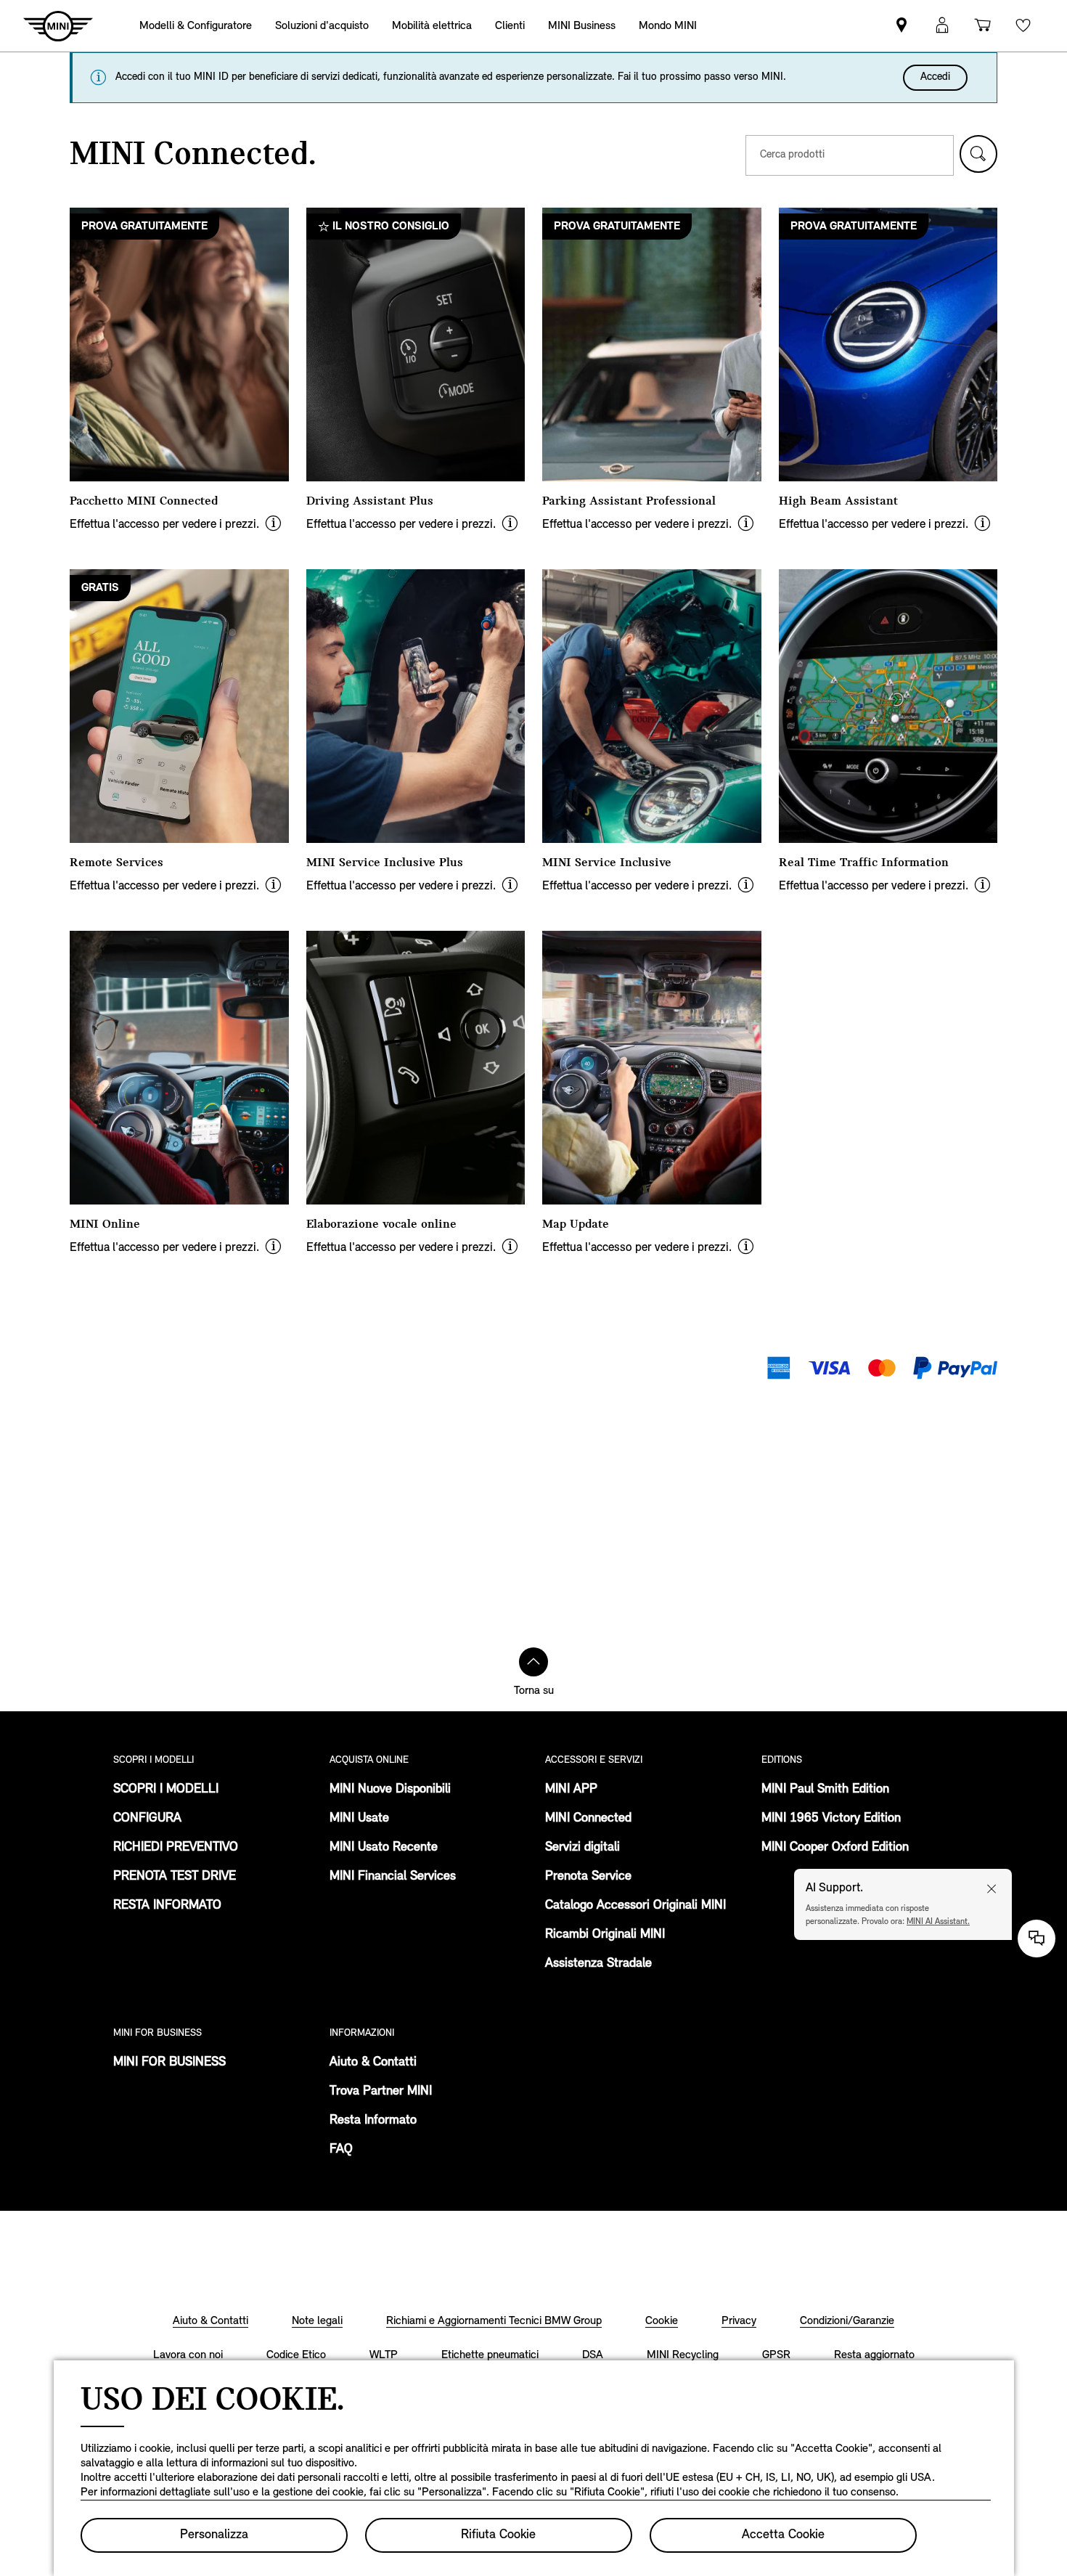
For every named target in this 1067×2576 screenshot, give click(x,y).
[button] (978, 154)
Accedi (935, 77)
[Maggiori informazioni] (273, 525)
